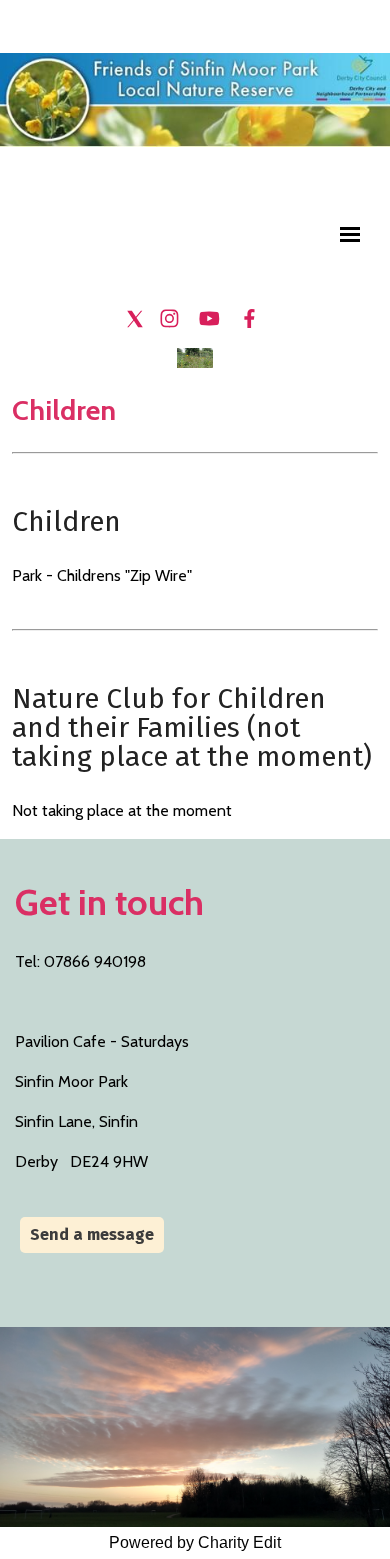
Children (66, 521)
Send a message (92, 1234)
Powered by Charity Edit (195, 1542)
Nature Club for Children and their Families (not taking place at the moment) (192, 727)
